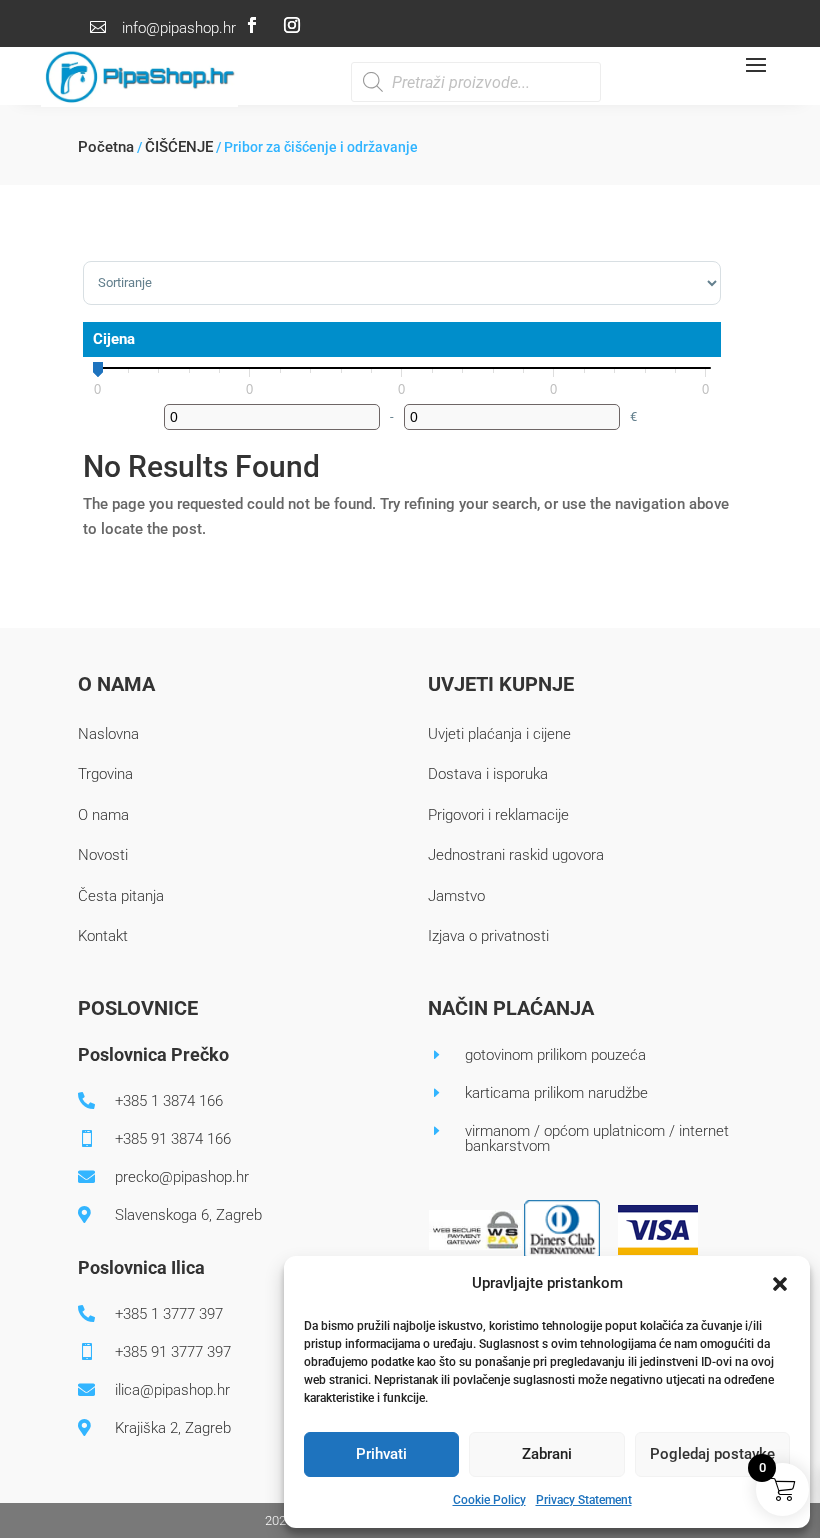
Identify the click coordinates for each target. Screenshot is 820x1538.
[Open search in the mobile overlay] (476, 82)
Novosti (103, 855)
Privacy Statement (584, 1500)
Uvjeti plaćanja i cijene (499, 734)
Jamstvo (456, 896)
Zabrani (547, 1454)
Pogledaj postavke (712, 1454)
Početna (106, 147)
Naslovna (108, 734)
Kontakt (103, 936)
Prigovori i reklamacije (498, 815)
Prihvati (381, 1454)
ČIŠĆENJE (179, 147)
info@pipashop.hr (179, 28)
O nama (103, 815)
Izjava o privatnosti (488, 936)
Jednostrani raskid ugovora (516, 855)
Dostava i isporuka (488, 774)
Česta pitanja (121, 896)
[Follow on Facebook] (252, 25)
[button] (780, 1284)
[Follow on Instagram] (292, 25)
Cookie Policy (489, 1500)
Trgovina (105, 774)
